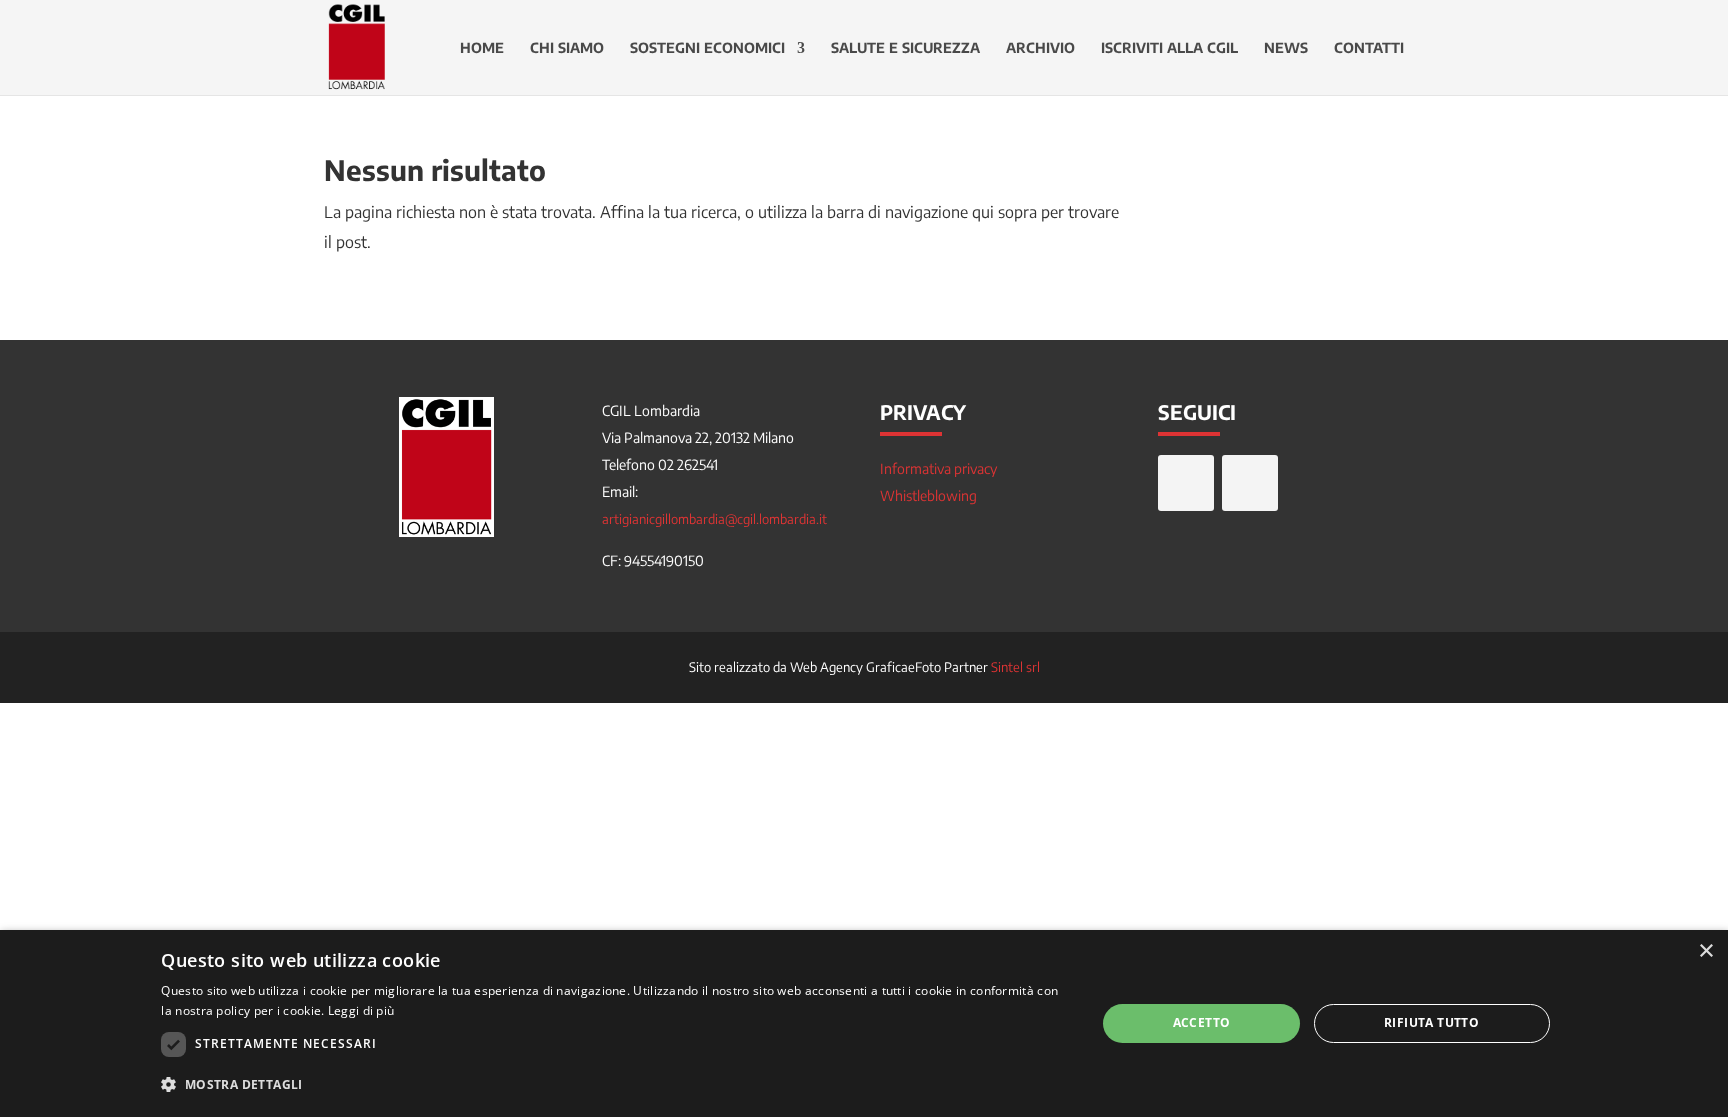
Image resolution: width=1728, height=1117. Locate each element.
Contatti (1369, 48)
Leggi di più (361, 1010)
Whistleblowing (928, 495)
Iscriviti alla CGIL (1169, 48)
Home (482, 48)
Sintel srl (1015, 667)
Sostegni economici (707, 48)
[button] (614, 1085)
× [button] (1705, 951)
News (1286, 48)
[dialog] (864, 1023)
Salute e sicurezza (905, 48)
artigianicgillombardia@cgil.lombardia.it (714, 519)
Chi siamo (567, 48)
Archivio (1040, 48)
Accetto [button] (1202, 1022)
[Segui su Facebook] (1186, 483)
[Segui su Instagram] (1250, 483)
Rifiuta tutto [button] (1431, 1022)
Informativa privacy (938, 468)
